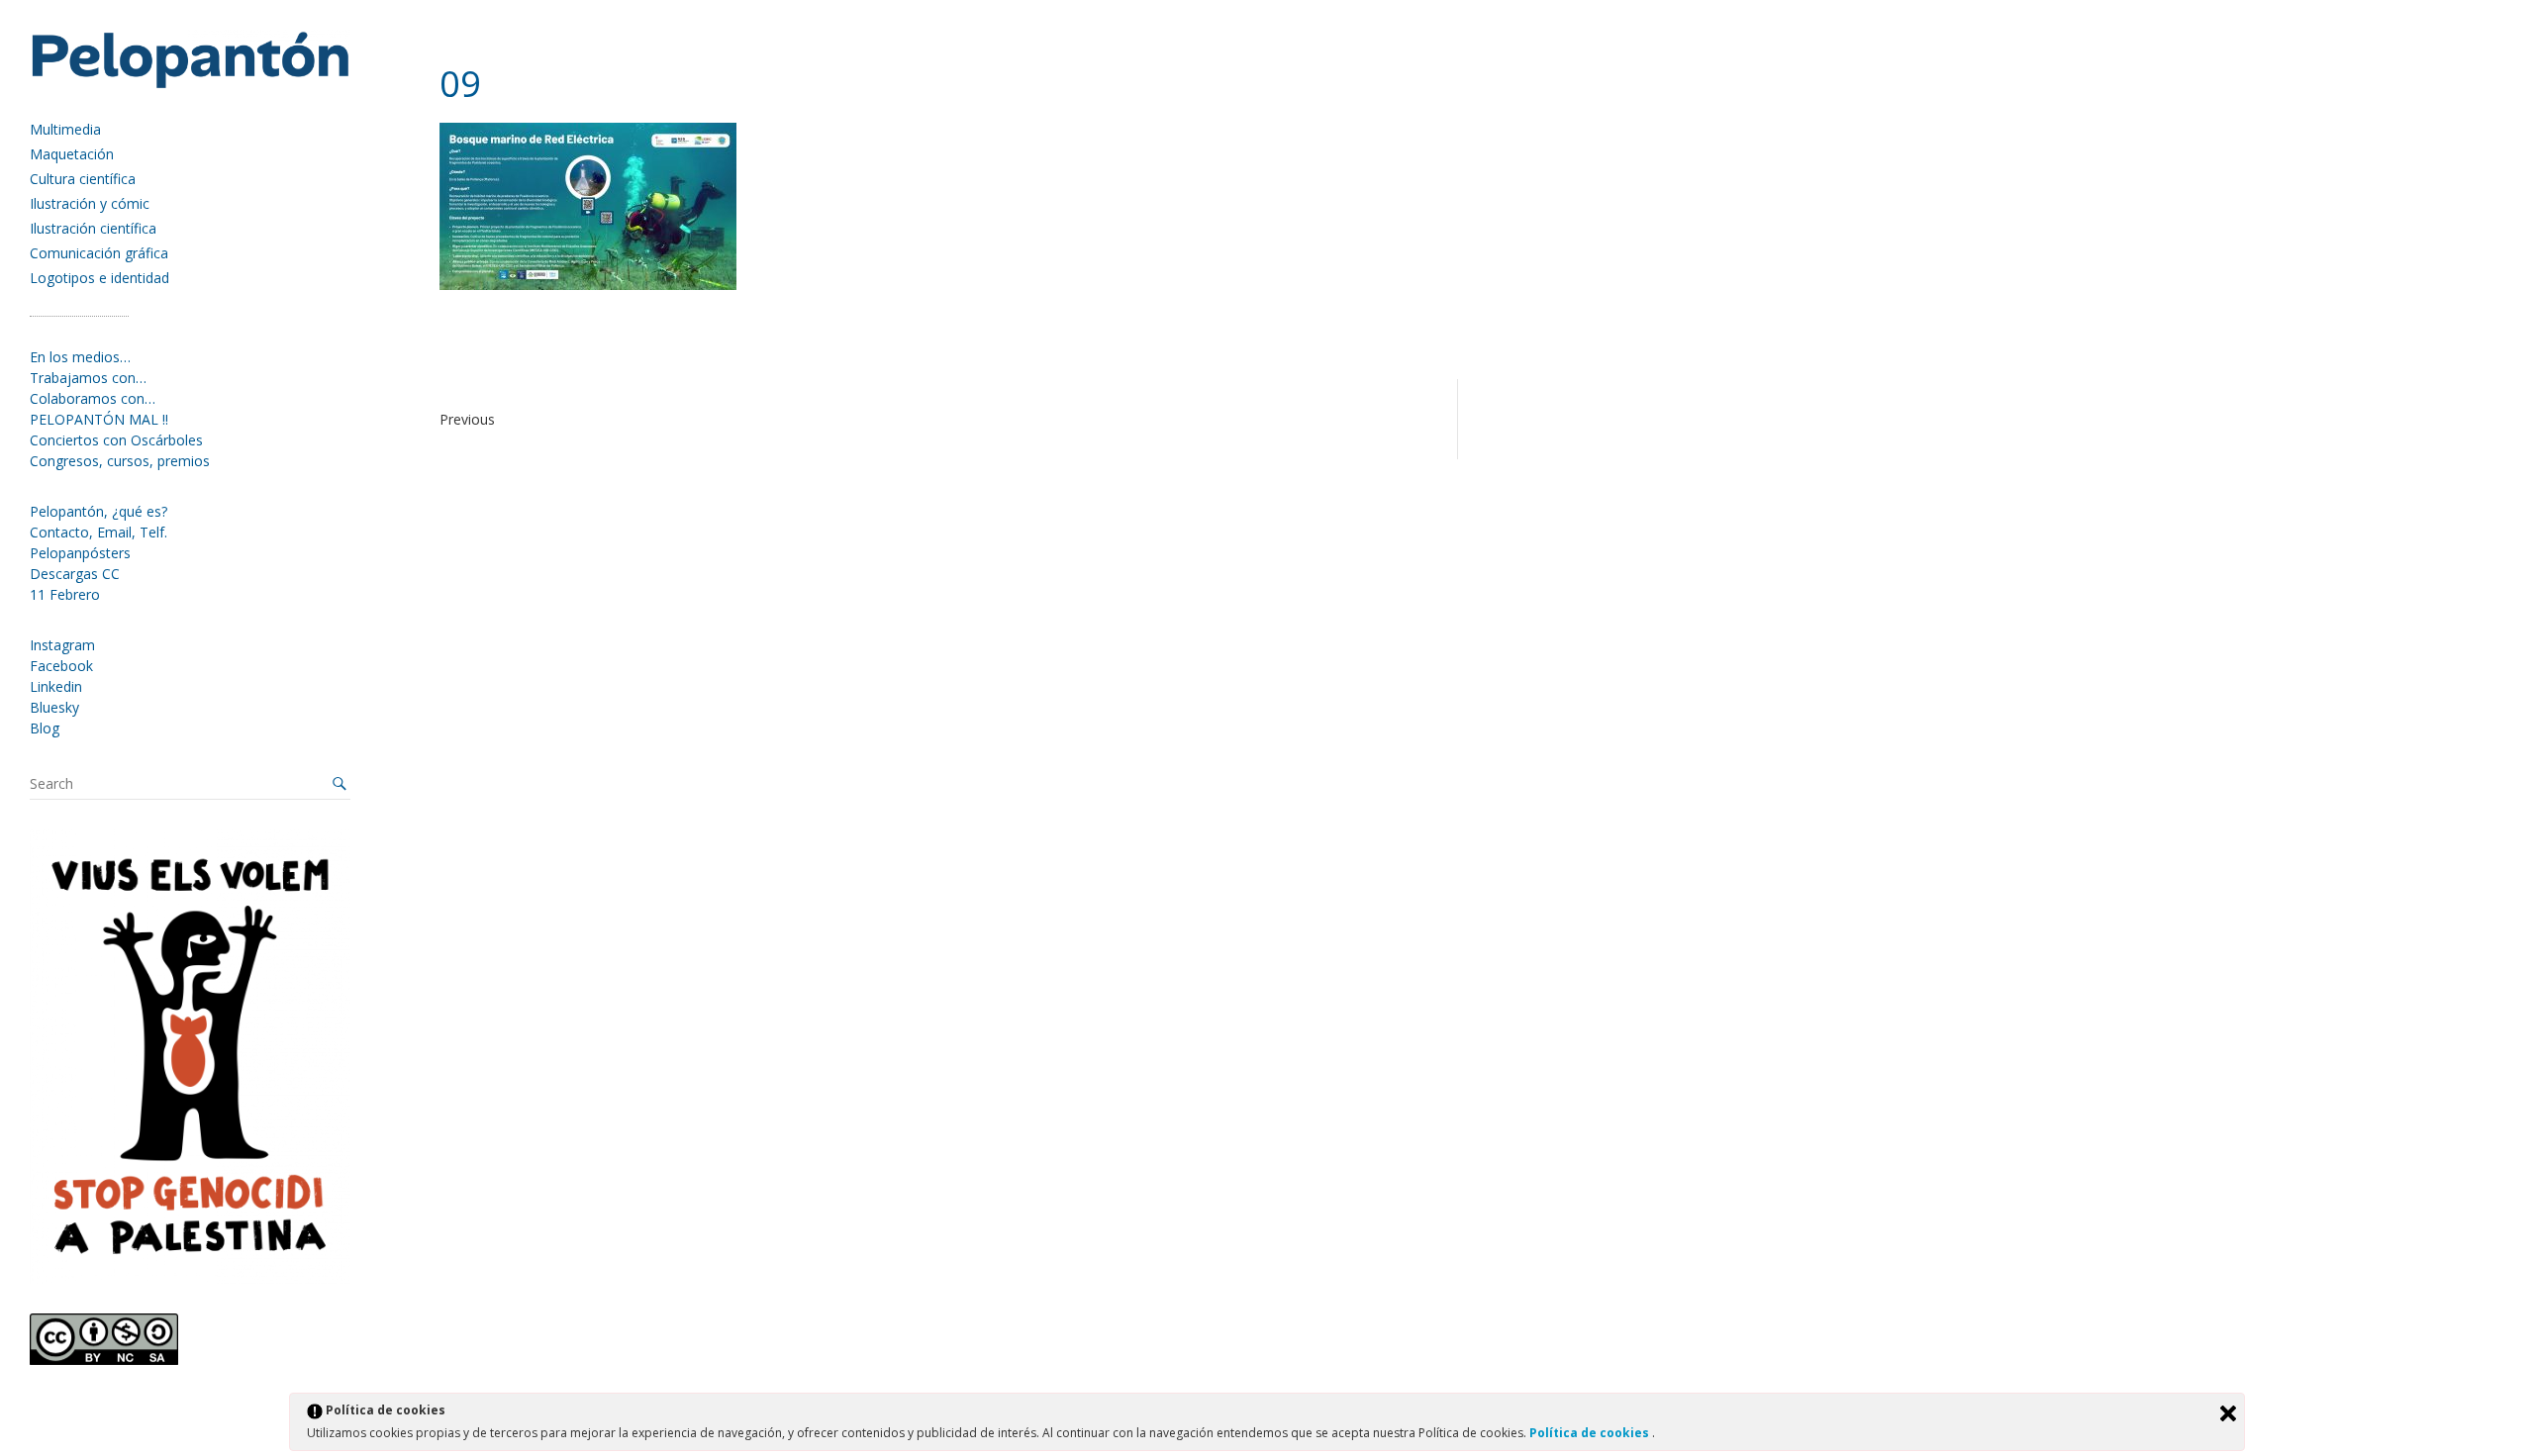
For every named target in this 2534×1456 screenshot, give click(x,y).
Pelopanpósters (80, 553)
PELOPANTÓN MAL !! (99, 419)
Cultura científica (83, 179)
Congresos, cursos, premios (120, 461)
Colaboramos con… (93, 398)
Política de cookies (1591, 1433)
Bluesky (54, 707)
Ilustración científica (93, 228)
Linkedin (56, 686)
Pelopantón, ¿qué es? (98, 511)
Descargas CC (75, 574)
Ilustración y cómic (90, 203)
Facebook (61, 666)
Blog (45, 728)
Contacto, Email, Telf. (98, 532)
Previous (467, 419)
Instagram (62, 645)
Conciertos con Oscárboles (116, 440)
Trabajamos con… (88, 378)
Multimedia (65, 129)
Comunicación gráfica (99, 253)
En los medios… (80, 357)
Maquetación (72, 154)
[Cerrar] (2228, 1413)
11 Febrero (65, 594)
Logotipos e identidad (99, 278)
